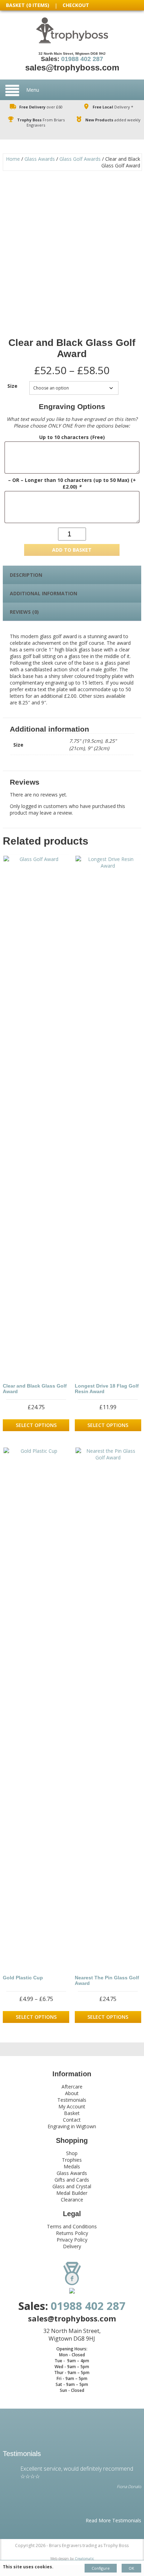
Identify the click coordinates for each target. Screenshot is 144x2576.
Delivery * (113, 107)
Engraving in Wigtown (72, 2126)
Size (12, 386)
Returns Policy (72, 2233)
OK (131, 2568)
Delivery (72, 2246)
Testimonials (72, 2100)
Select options (36, 1425)
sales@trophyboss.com (72, 67)
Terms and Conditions (72, 2226)
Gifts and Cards (72, 2180)
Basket (72, 2113)
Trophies (72, 2160)
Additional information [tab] (44, 593)
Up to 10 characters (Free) (72, 437)
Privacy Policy (72, 2240)
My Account (72, 2106)
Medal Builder (72, 2193)
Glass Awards (40, 159)
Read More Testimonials (113, 2520)
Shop (72, 2153)
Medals (72, 2166)
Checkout (76, 5)
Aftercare (72, 2087)
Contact (72, 2120)
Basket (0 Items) (28, 5)
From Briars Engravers (41, 122)
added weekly (113, 120)
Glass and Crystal (72, 2186)
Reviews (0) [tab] (24, 612)
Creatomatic (84, 2559)
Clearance (72, 2200)
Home (13, 159)
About (72, 2093)
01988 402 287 (82, 59)
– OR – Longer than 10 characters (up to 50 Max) (72, 483)
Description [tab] (26, 575)
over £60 (41, 107)
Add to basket (72, 550)
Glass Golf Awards (80, 159)
